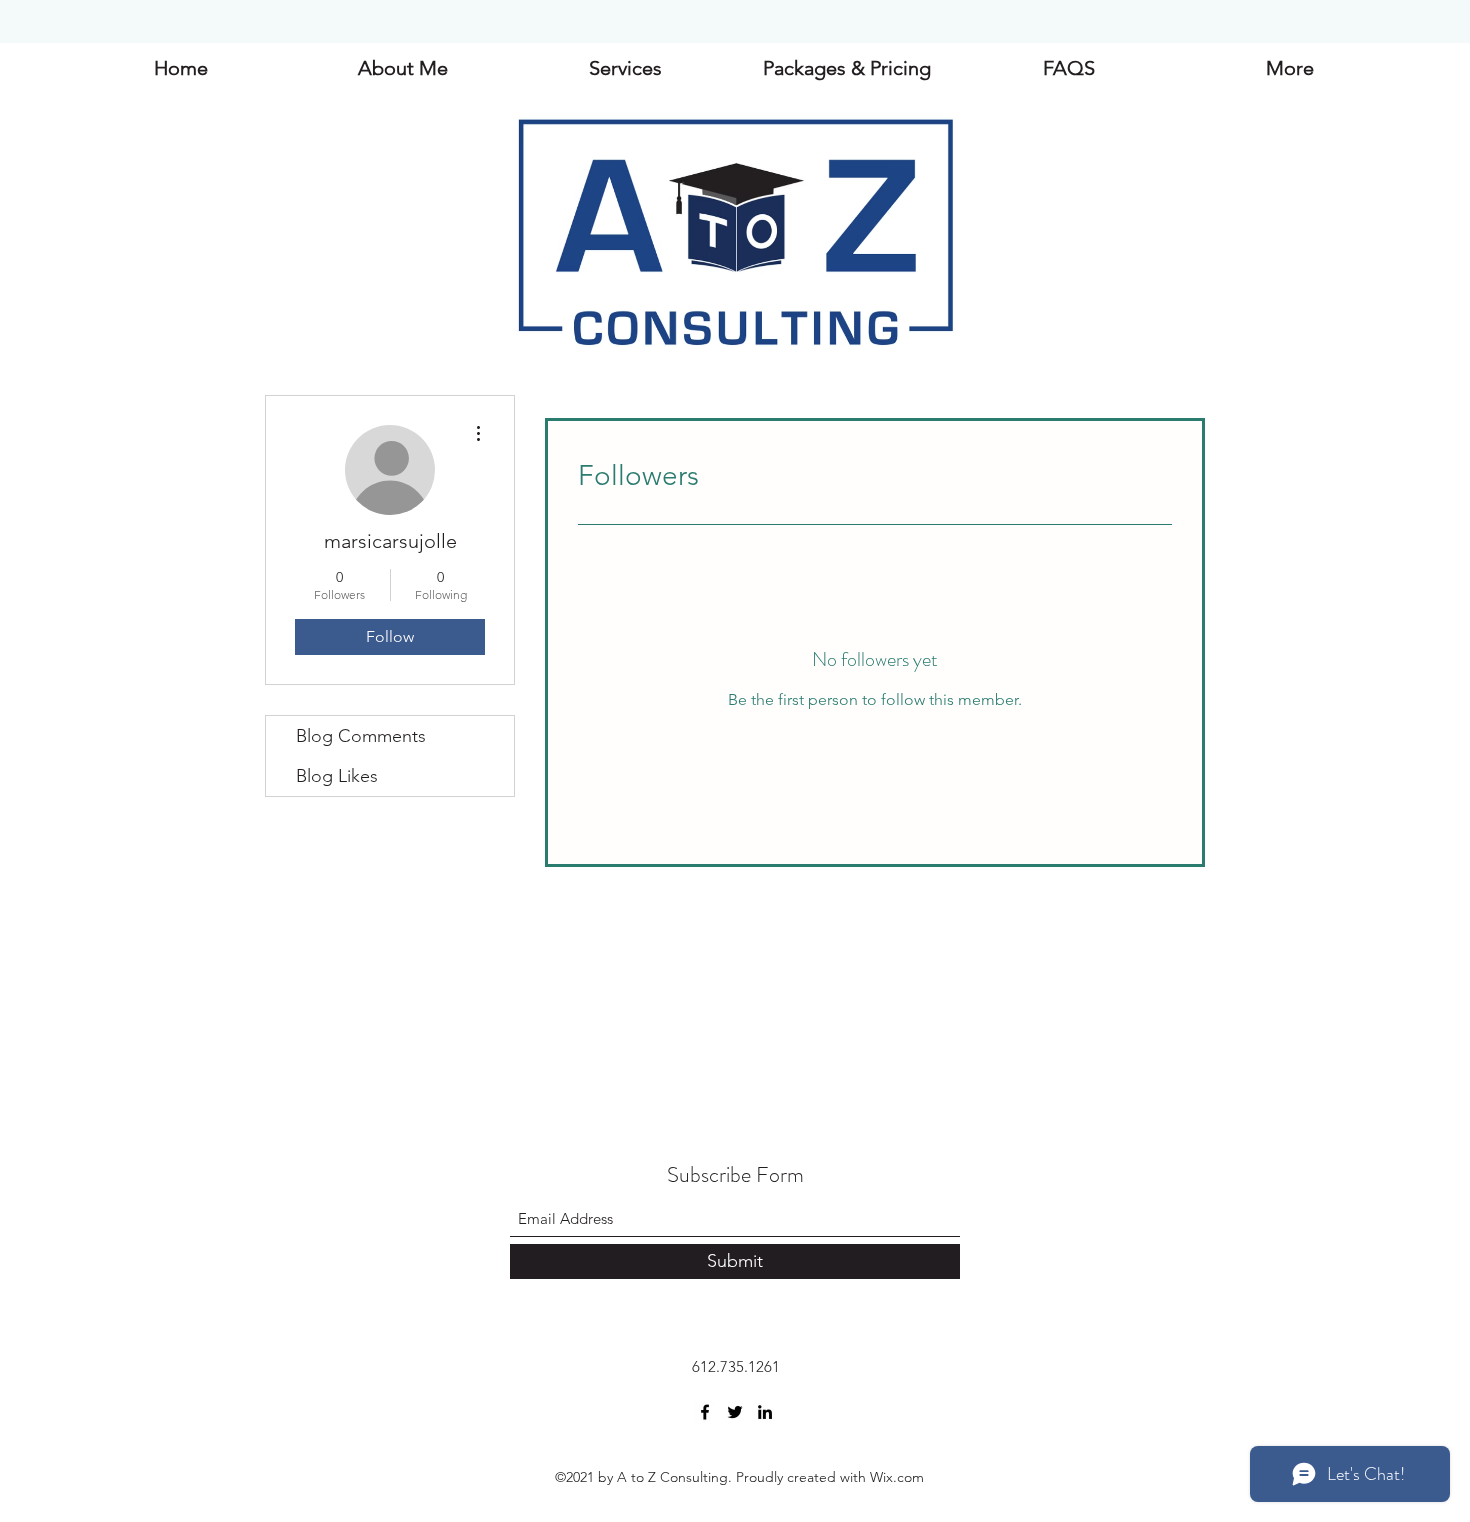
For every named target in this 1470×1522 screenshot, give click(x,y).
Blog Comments (361, 736)
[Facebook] (705, 1412)
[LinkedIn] (765, 1412)
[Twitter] (735, 1412)
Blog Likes (337, 776)
